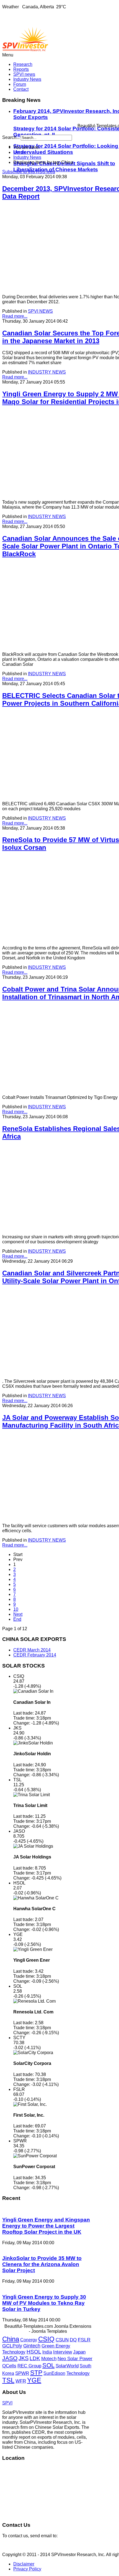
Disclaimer (24, 2564)
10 (16, 1609)
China (11, 2339)
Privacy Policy (27, 2569)
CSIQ (46, 2339)
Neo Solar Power (75, 2359)
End (17, 1619)
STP (36, 2373)
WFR (21, 2381)
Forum (20, 84)
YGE (34, 2380)
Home (19, 152)
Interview (63, 2352)
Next (18, 1614)
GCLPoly (12, 2346)
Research (23, 64)
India (47, 2352)
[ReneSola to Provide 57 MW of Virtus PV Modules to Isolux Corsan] (44, 939)
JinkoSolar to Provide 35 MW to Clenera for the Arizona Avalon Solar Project (42, 2264)
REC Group (29, 2366)
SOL (48, 2365)
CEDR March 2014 (32, 1650)
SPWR (22, 2373)
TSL (8, 2380)
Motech (49, 2359)
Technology (78, 2373)
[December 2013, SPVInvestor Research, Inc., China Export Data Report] (44, 287)
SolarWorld (67, 2366)
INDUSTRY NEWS (47, 372)
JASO (10, 2358)
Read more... (15, 316)
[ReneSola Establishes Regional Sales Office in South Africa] (44, 1227)
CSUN (62, 2340)
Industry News (27, 79)
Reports (21, 69)
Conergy (29, 2340)
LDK (35, 2358)
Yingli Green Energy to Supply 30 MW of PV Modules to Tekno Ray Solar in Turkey (44, 2303)
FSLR (84, 2340)
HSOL (34, 2352)
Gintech (32, 2346)
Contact (21, 89)
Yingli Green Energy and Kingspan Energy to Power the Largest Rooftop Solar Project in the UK (46, 2226)
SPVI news (24, 74)
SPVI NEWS (40, 311)
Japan (79, 2352)
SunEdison (54, 2373)
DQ (73, 2340)
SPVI (7, 2403)
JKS (24, 2358)
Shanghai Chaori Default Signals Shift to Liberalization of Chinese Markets (64, 166)
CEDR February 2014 (35, 1655)
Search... (11, 137)
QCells (9, 2366)
